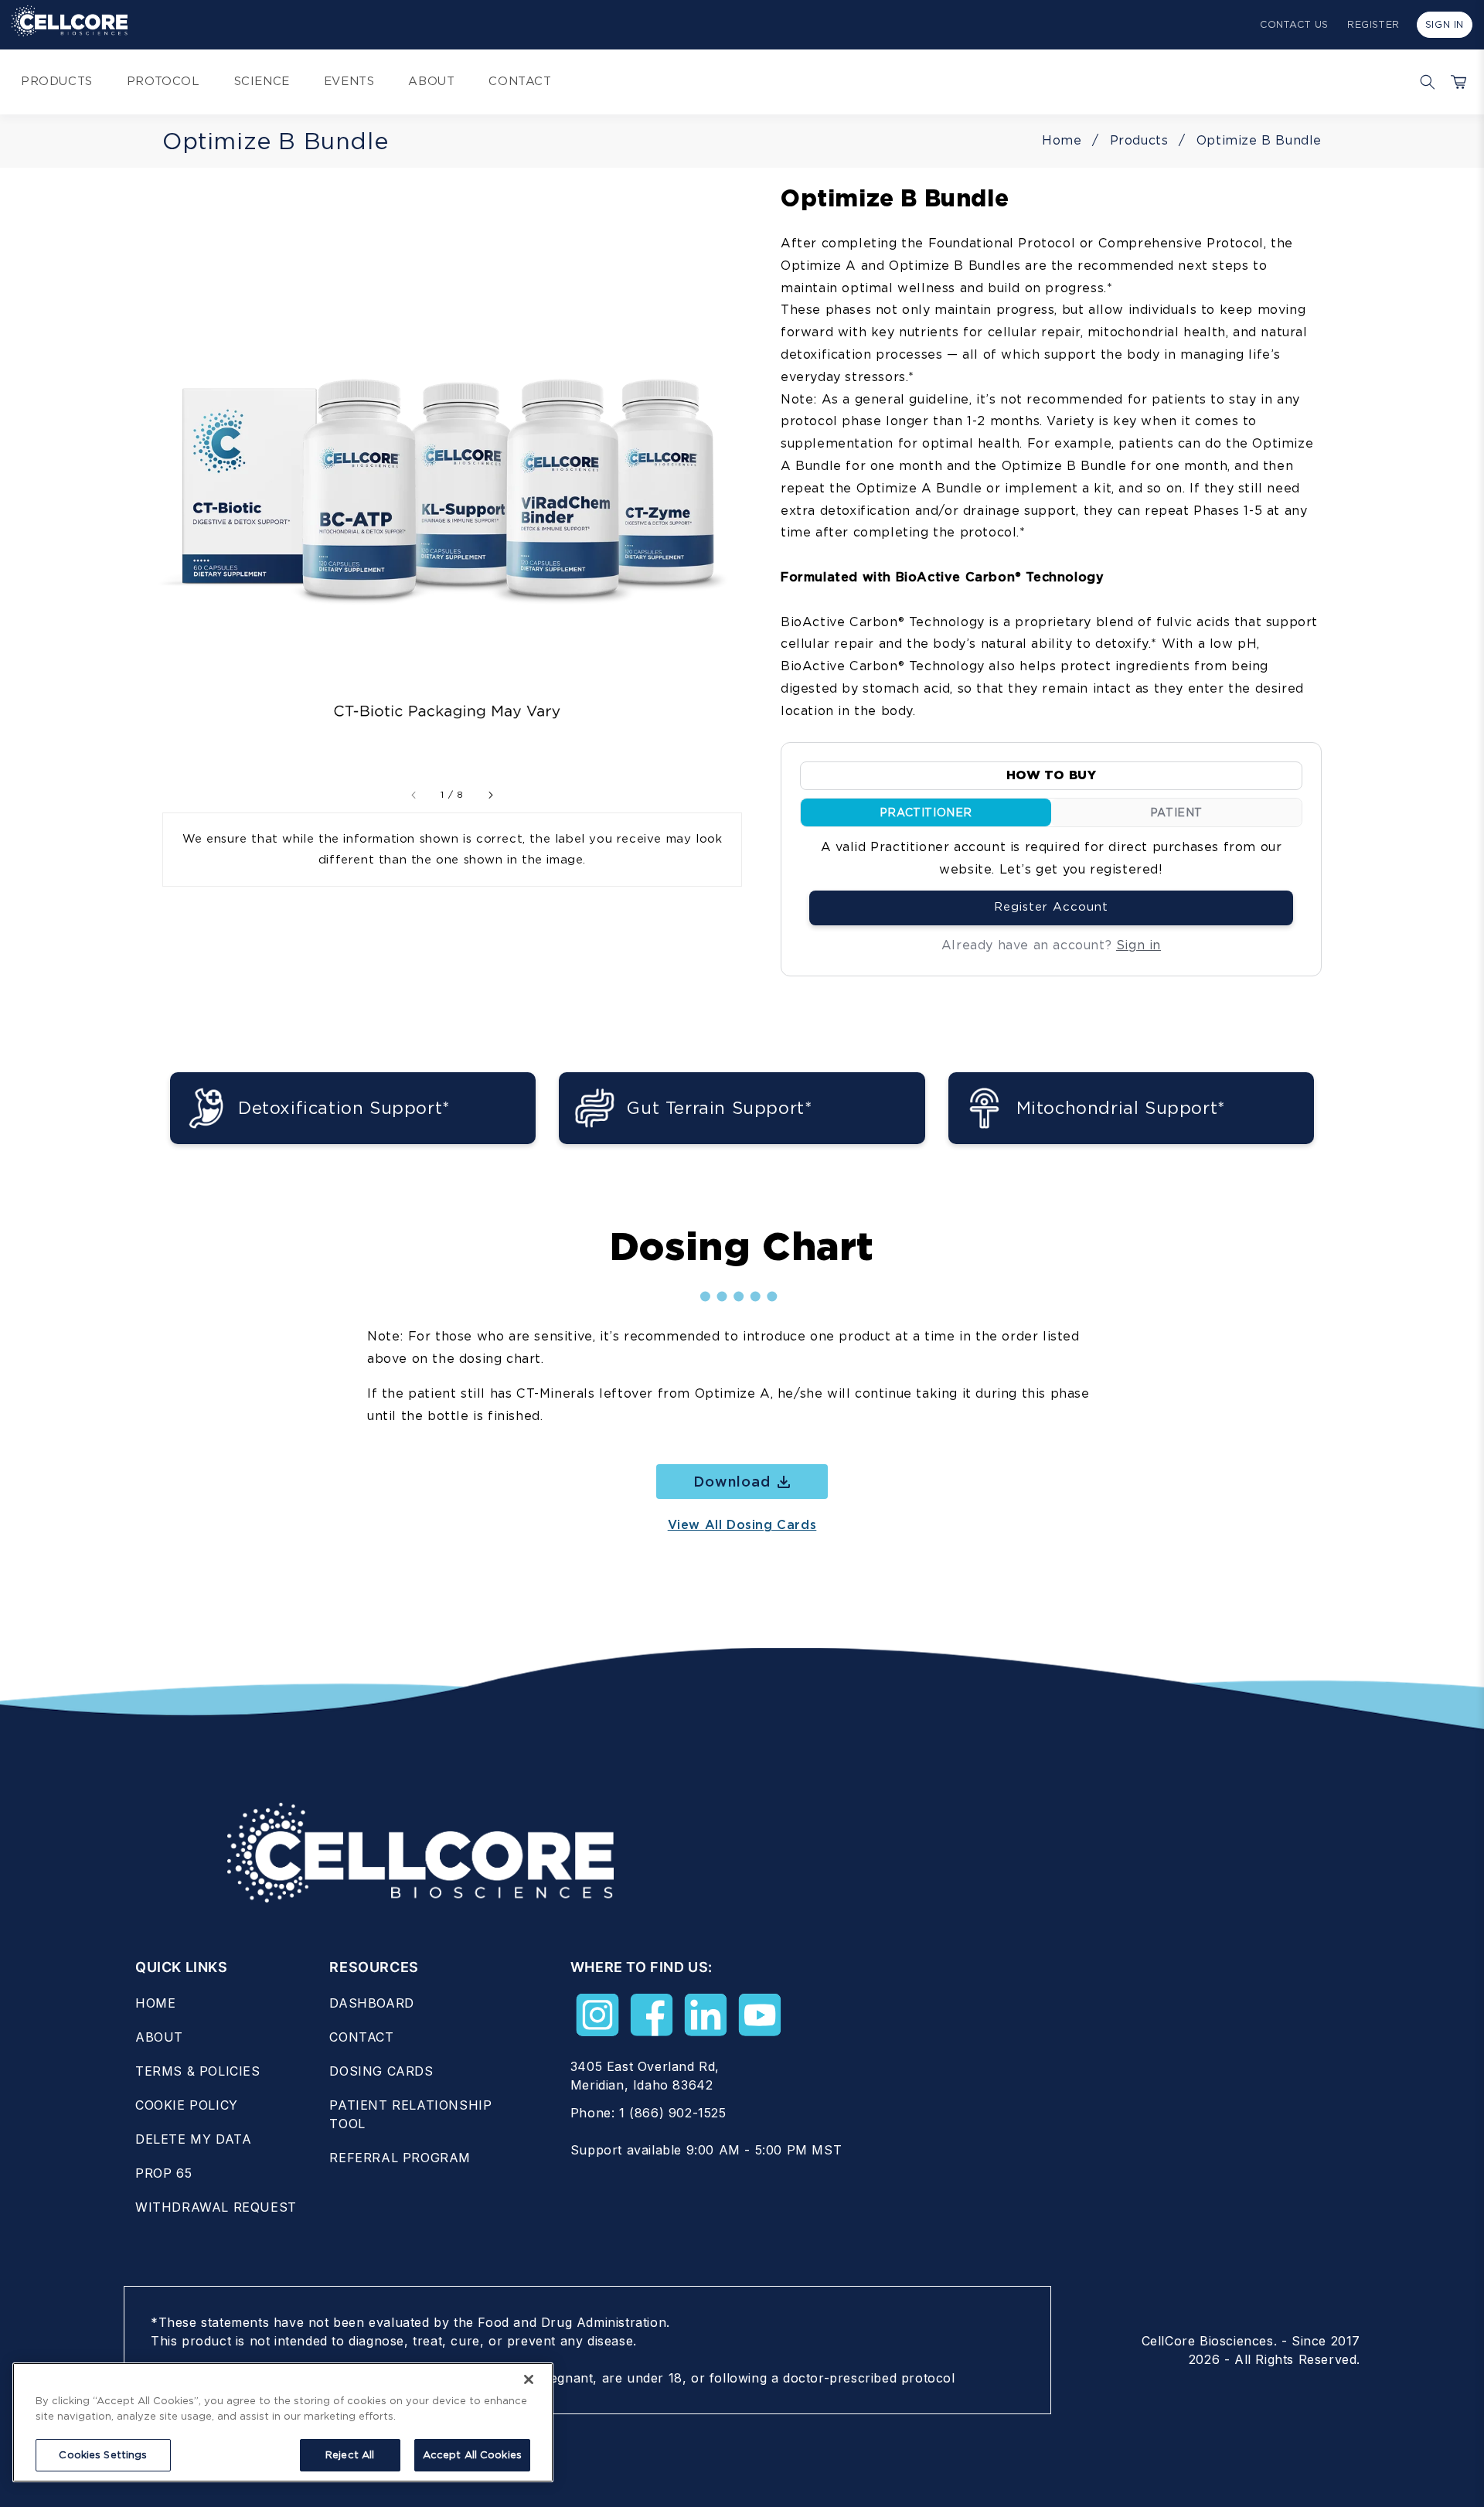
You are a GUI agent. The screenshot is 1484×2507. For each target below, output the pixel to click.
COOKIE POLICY (187, 2105)
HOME (155, 2003)
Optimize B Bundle (1259, 140)
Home (1062, 140)
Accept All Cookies (472, 2455)
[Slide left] (414, 795)
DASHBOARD (371, 2003)
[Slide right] (490, 795)
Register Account (1051, 907)
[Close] (529, 2379)
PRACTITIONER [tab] (926, 812)
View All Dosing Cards (742, 1525)
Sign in (1139, 944)
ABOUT (159, 2037)
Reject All (350, 2455)
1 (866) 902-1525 (673, 2113)
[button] (1424, 82)
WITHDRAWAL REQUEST (216, 2207)
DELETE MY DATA (193, 2139)
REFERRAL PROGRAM (400, 2158)
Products (1139, 140)
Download (732, 1482)
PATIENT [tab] (1176, 812)
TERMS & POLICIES (198, 2071)
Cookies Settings (103, 2455)
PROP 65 (163, 2173)
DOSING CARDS (381, 2071)
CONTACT (361, 2037)
